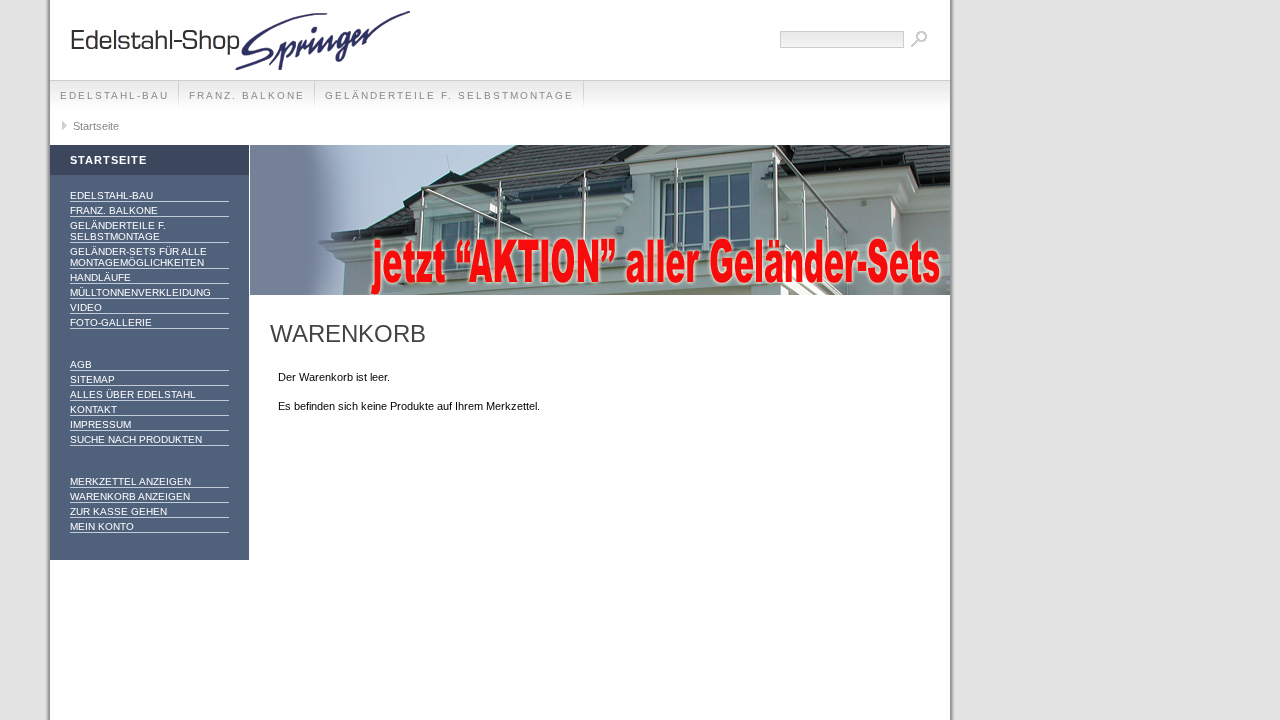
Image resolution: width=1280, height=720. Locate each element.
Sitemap (92, 379)
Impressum (100, 424)
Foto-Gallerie (111, 322)
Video (86, 307)
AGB (81, 364)
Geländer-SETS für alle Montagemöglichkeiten (138, 257)
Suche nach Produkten (136, 439)
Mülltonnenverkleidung (140, 292)
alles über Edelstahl (133, 394)
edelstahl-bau (114, 95)
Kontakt (93, 409)
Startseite (96, 126)
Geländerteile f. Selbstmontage (449, 95)
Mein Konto (102, 526)
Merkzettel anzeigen (130, 481)
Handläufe (100, 277)
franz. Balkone (247, 95)
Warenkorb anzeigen (130, 496)
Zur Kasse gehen (118, 511)
